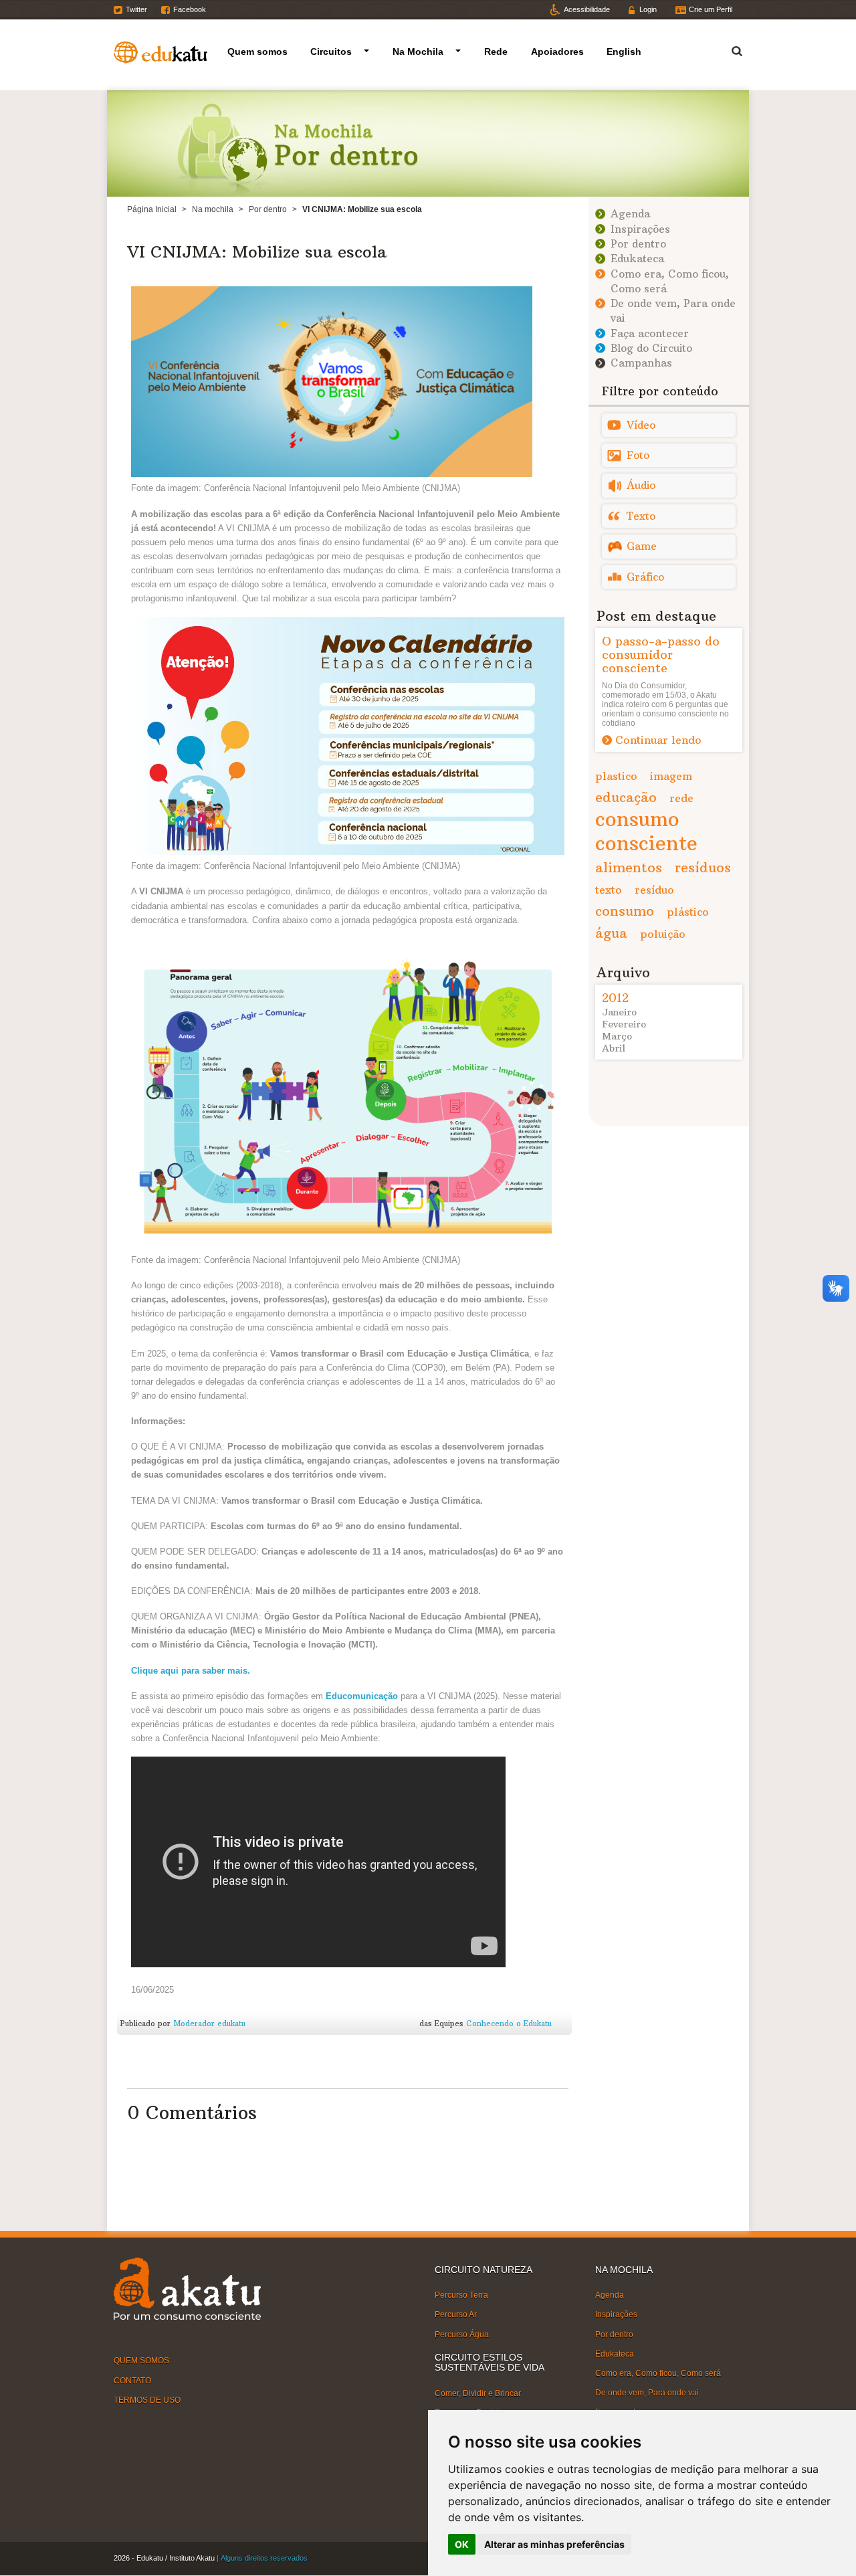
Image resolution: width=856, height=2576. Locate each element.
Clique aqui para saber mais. (191, 1671)
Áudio (641, 485)
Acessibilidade (587, 9)
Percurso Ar (456, 2314)
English (624, 52)
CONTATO (132, 2380)
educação (626, 797)
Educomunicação (362, 1696)
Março (617, 1036)
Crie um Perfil (711, 9)
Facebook (190, 9)
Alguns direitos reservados (264, 2558)
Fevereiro (624, 1024)
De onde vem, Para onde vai (647, 2393)
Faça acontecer (650, 333)
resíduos (703, 867)
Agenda (630, 214)
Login (648, 9)
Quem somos (257, 52)
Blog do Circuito (651, 348)
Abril (614, 1048)
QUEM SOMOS (141, 2361)
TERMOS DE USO (147, 2400)
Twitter (136, 9)
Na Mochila (418, 52)
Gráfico (645, 577)
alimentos (629, 867)
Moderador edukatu (209, 2023)
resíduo (654, 890)
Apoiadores (557, 52)
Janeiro (619, 1012)
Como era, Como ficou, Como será (658, 2373)
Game (642, 546)
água (611, 933)
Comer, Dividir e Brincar (478, 2393)
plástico (688, 912)
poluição (663, 934)
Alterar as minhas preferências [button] (554, 2544)
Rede (496, 52)
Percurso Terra (461, 2295)
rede (681, 798)
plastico (616, 776)
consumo (625, 911)
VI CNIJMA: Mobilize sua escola (257, 252)
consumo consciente (646, 831)
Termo (729, 49)
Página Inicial (152, 209)
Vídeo (641, 425)
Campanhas (641, 363)
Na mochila (213, 209)
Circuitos (331, 52)
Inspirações (640, 229)
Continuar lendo (658, 740)
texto (609, 890)
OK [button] (462, 2544)
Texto (641, 516)
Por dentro (268, 209)
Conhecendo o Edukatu (509, 2023)
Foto (638, 455)
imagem (671, 776)
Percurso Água (462, 2334)
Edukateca (637, 259)
